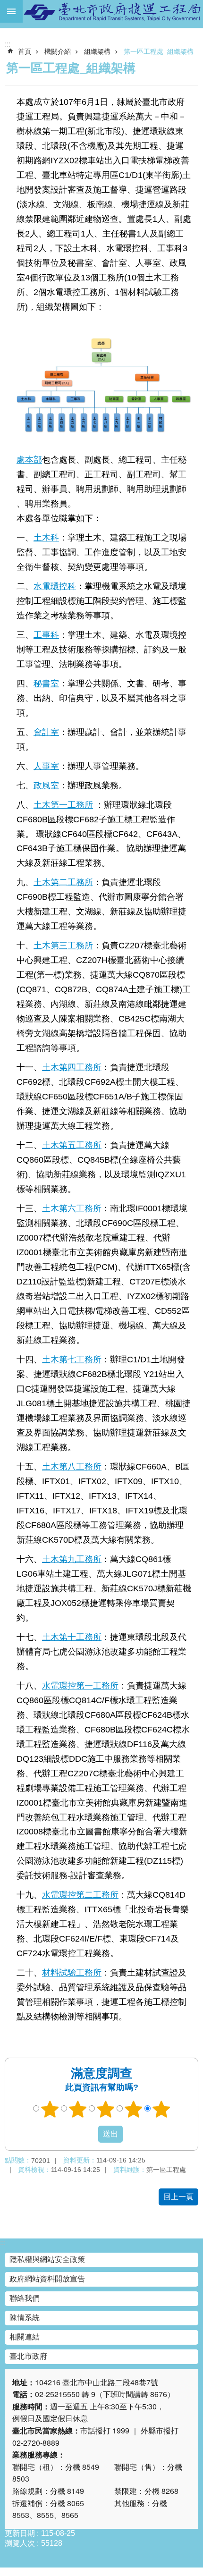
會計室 (46, 732)
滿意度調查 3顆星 (106, 2109)
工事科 (46, 635)
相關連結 (25, 2337)
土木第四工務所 (72, 1067)
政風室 (46, 785)
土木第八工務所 (72, 1466)
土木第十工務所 (72, 1637)
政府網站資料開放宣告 (47, 2279)
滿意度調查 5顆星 (161, 2109)
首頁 (25, 51)
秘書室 (46, 683)
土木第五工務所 (72, 1145)
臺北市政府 (28, 2356)
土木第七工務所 (72, 1359)
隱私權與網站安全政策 (47, 2259)
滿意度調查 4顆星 (134, 2109)
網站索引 (11, 11)
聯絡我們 (25, 2298)
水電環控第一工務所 (80, 1685)
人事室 (46, 766)
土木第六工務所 (72, 1208)
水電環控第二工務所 (80, 1895)
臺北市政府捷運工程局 (113, 11)
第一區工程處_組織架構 (159, 51)
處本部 (29, 460)
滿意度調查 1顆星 (50, 2109)
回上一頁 (178, 2197)
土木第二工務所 (63, 882)
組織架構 (97, 51)
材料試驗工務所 (72, 1972)
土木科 (46, 537)
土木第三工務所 (63, 945)
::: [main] (8, 44)
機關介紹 (58, 51)
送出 (89, 2134)
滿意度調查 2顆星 (78, 2109)
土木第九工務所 (72, 1559)
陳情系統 (25, 2318)
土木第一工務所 (63, 805)
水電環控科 (55, 586)
